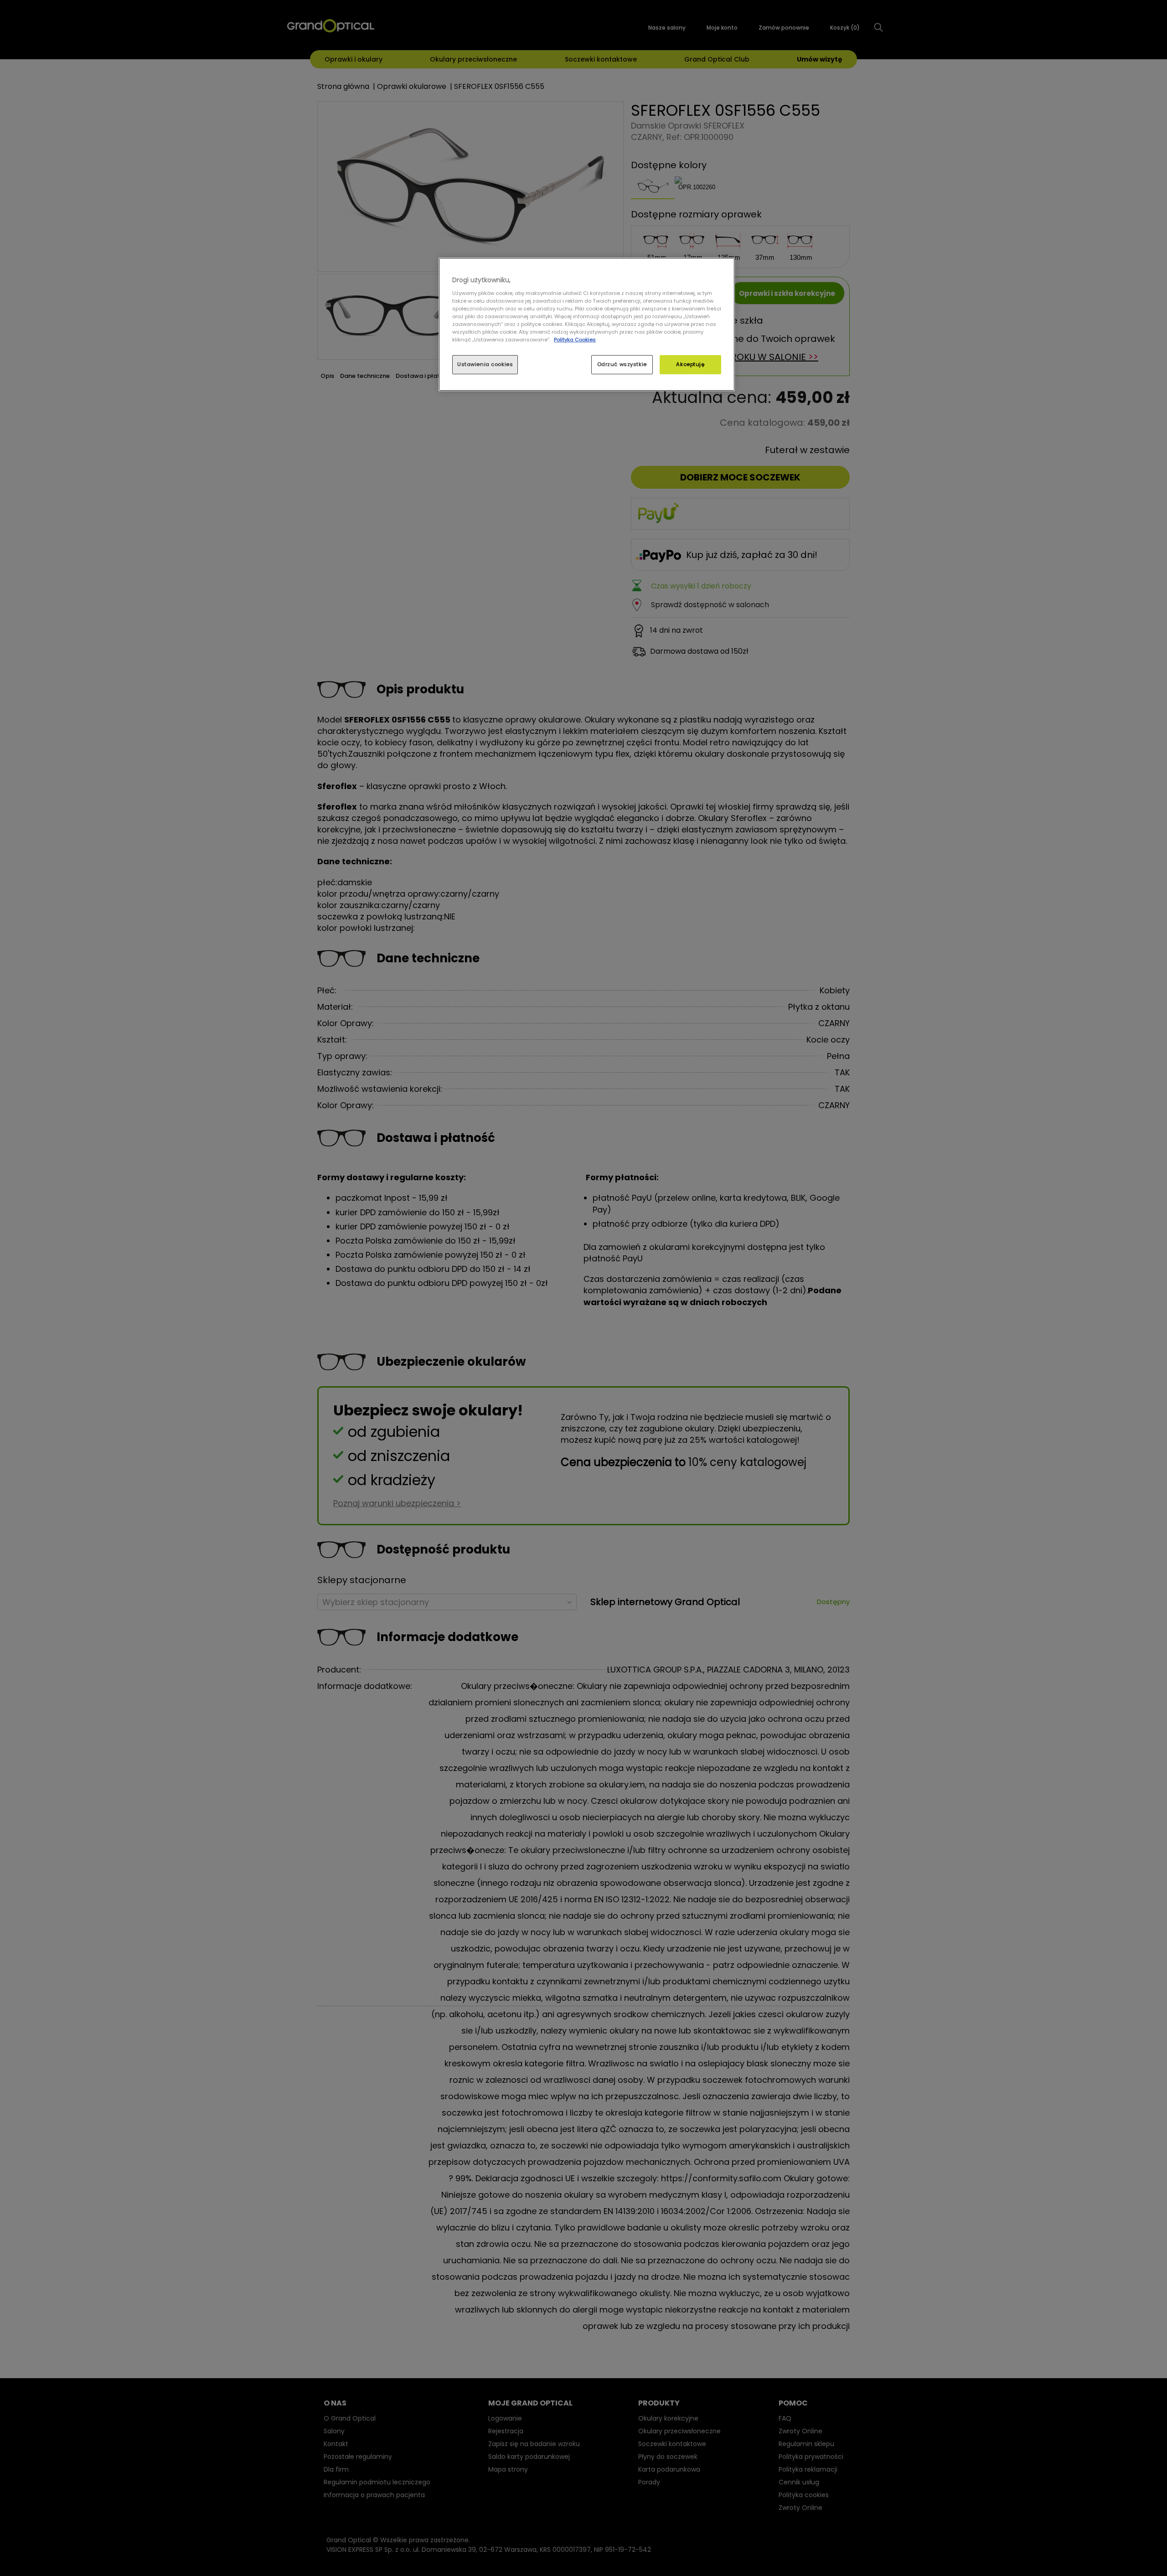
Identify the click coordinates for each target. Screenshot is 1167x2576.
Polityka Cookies (575, 340)
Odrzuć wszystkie (622, 364)
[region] (587, 324)
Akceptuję (690, 364)
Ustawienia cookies (485, 364)
